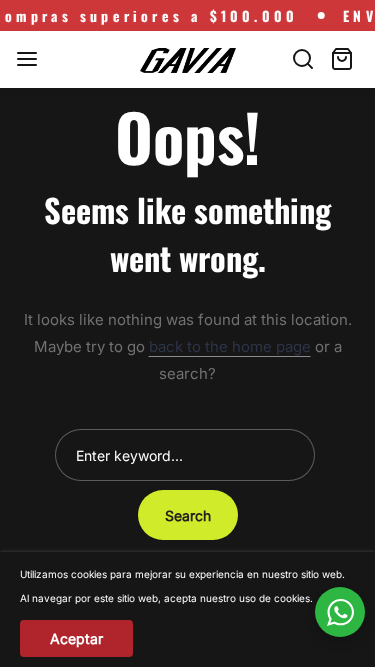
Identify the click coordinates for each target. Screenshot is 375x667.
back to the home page (230, 346)
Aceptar (76, 638)
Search (188, 515)
